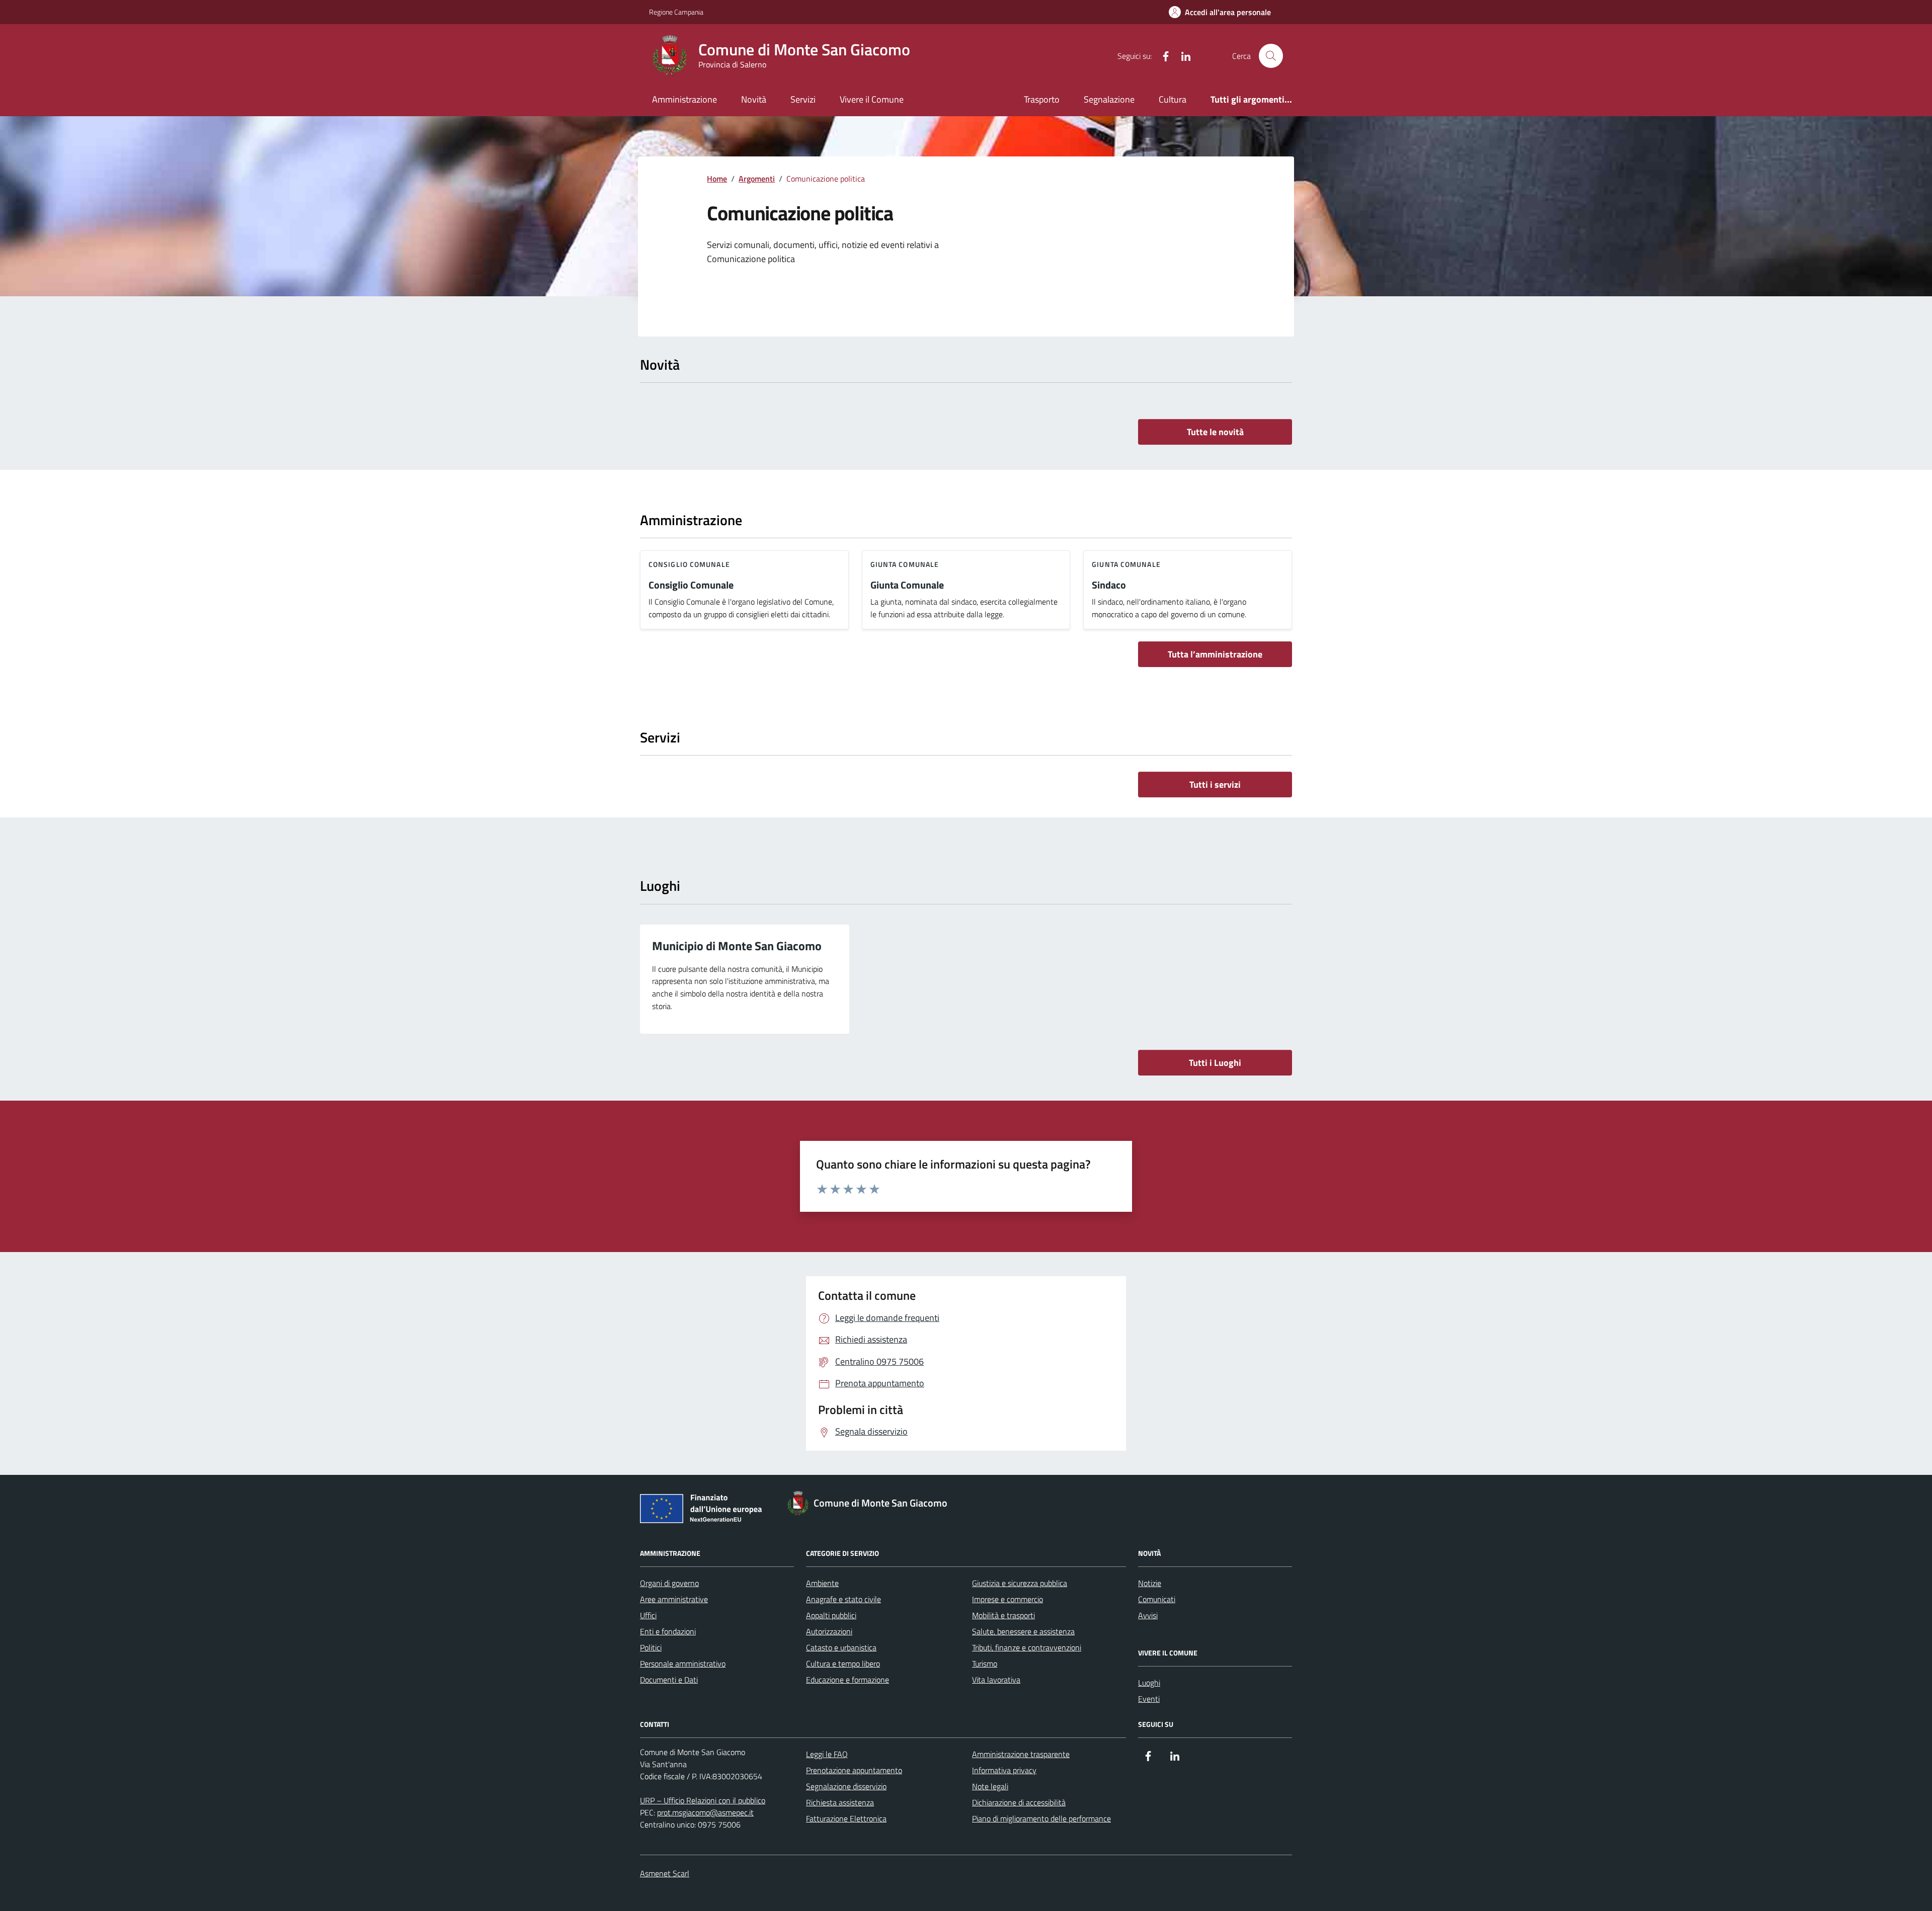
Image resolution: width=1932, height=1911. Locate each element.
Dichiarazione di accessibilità (1019, 1802)
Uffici (648, 1615)
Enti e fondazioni (668, 1631)
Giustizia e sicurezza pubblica (1020, 1583)
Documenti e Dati (669, 1680)
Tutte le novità (1215, 432)
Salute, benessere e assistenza (1023, 1631)
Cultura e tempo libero (843, 1664)
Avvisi (1148, 1615)
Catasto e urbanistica (841, 1647)
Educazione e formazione (848, 1680)
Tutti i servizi (1215, 784)
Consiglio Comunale (691, 585)
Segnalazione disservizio (846, 1786)
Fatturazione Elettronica (846, 1818)
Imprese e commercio (1008, 1599)
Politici (651, 1647)
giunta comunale (905, 564)
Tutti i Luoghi (1215, 1063)
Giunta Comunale (907, 585)
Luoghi (1149, 1683)
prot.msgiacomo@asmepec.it (705, 1812)
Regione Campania (676, 12)
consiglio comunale (689, 564)
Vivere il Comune (872, 99)
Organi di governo (669, 1583)
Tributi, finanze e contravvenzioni (1027, 1647)
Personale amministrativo (683, 1664)
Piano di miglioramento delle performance (1041, 1818)
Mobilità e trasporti (1003, 1615)
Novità (754, 99)
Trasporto (1042, 99)
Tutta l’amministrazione (1215, 654)
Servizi (803, 99)
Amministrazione (685, 99)
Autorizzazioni (829, 1631)
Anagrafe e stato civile (843, 1599)
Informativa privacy (1004, 1770)
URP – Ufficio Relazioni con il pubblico (703, 1800)
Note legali (990, 1786)
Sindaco (1109, 585)
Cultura (1173, 99)
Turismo (985, 1664)
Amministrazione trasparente (1021, 1754)
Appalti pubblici (831, 1615)
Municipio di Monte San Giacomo (737, 946)
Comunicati (1157, 1599)
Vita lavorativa (996, 1680)
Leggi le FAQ (827, 1754)
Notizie (1150, 1583)
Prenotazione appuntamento (854, 1770)
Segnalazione (1109, 99)
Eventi (1149, 1699)
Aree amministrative (674, 1599)
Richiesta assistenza (840, 1802)
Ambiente (822, 1583)
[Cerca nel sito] (1271, 56)
